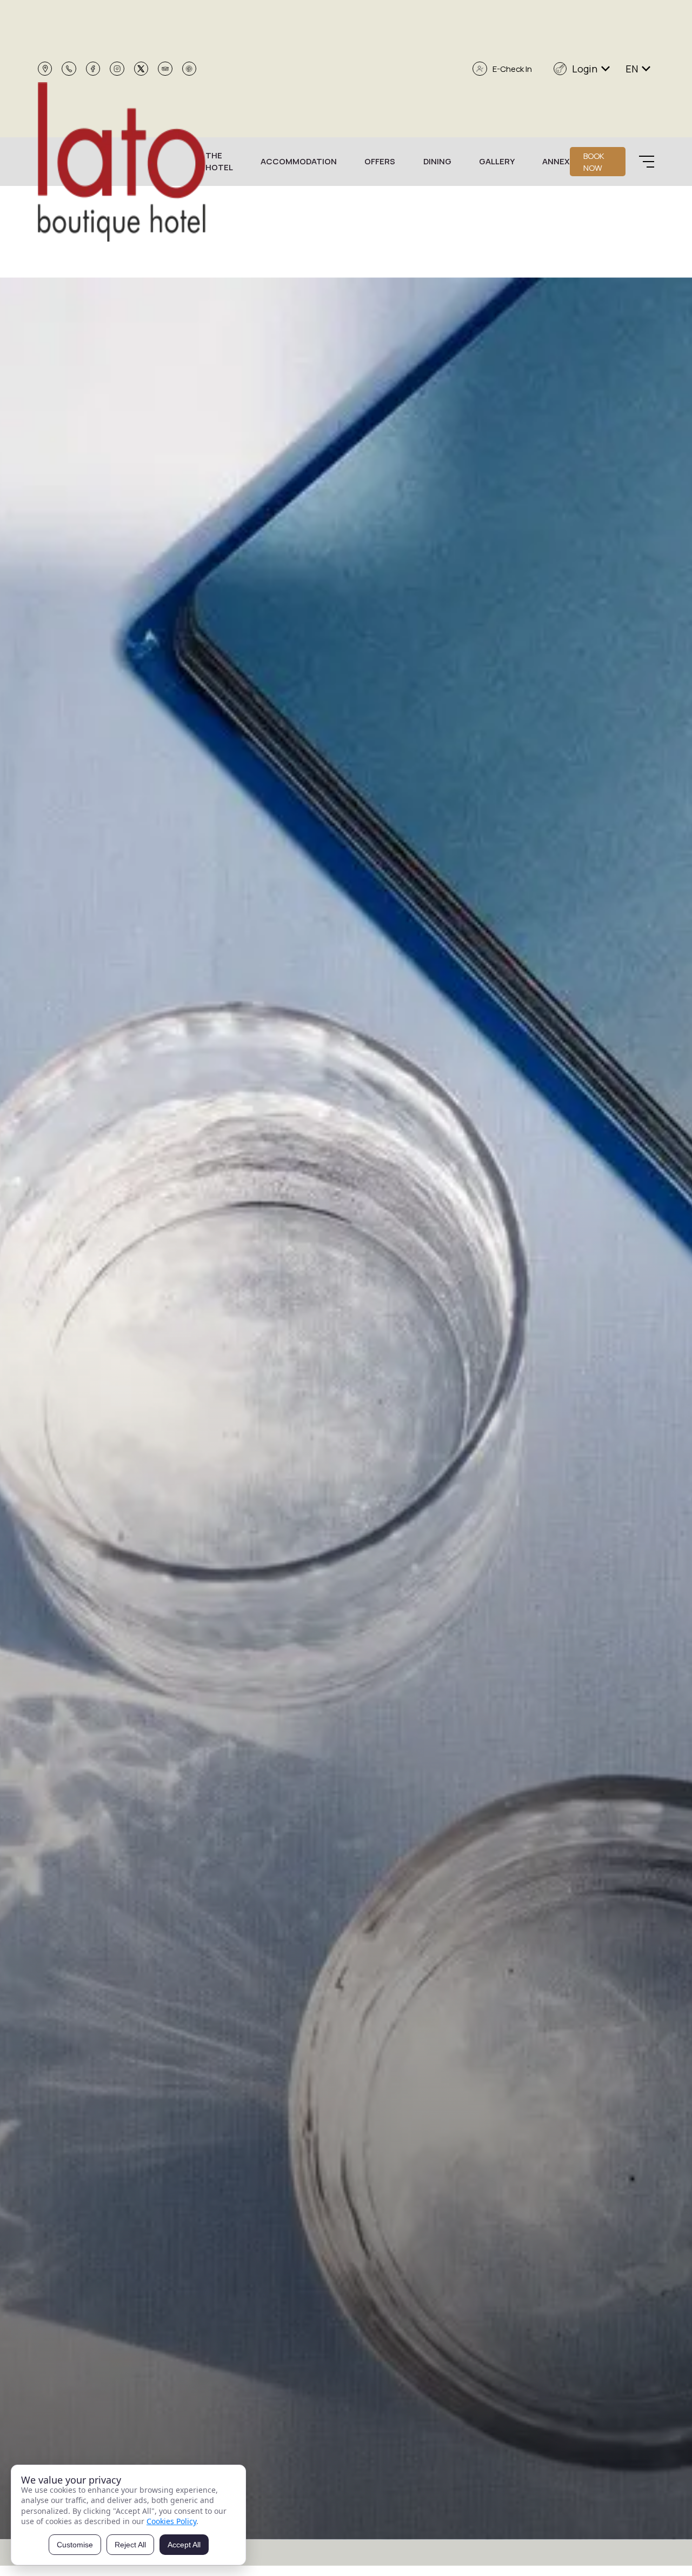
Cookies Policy (171, 2521)
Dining (437, 161)
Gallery (497, 161)
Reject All (130, 2545)
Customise (75, 2545)
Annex (556, 161)
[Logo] (122, 162)
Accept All (184, 2545)
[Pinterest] (189, 69)
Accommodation (299, 161)
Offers (380, 161)
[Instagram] (117, 69)
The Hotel (219, 162)
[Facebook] (93, 69)
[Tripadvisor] (165, 69)
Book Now (594, 162)
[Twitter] (141, 69)
